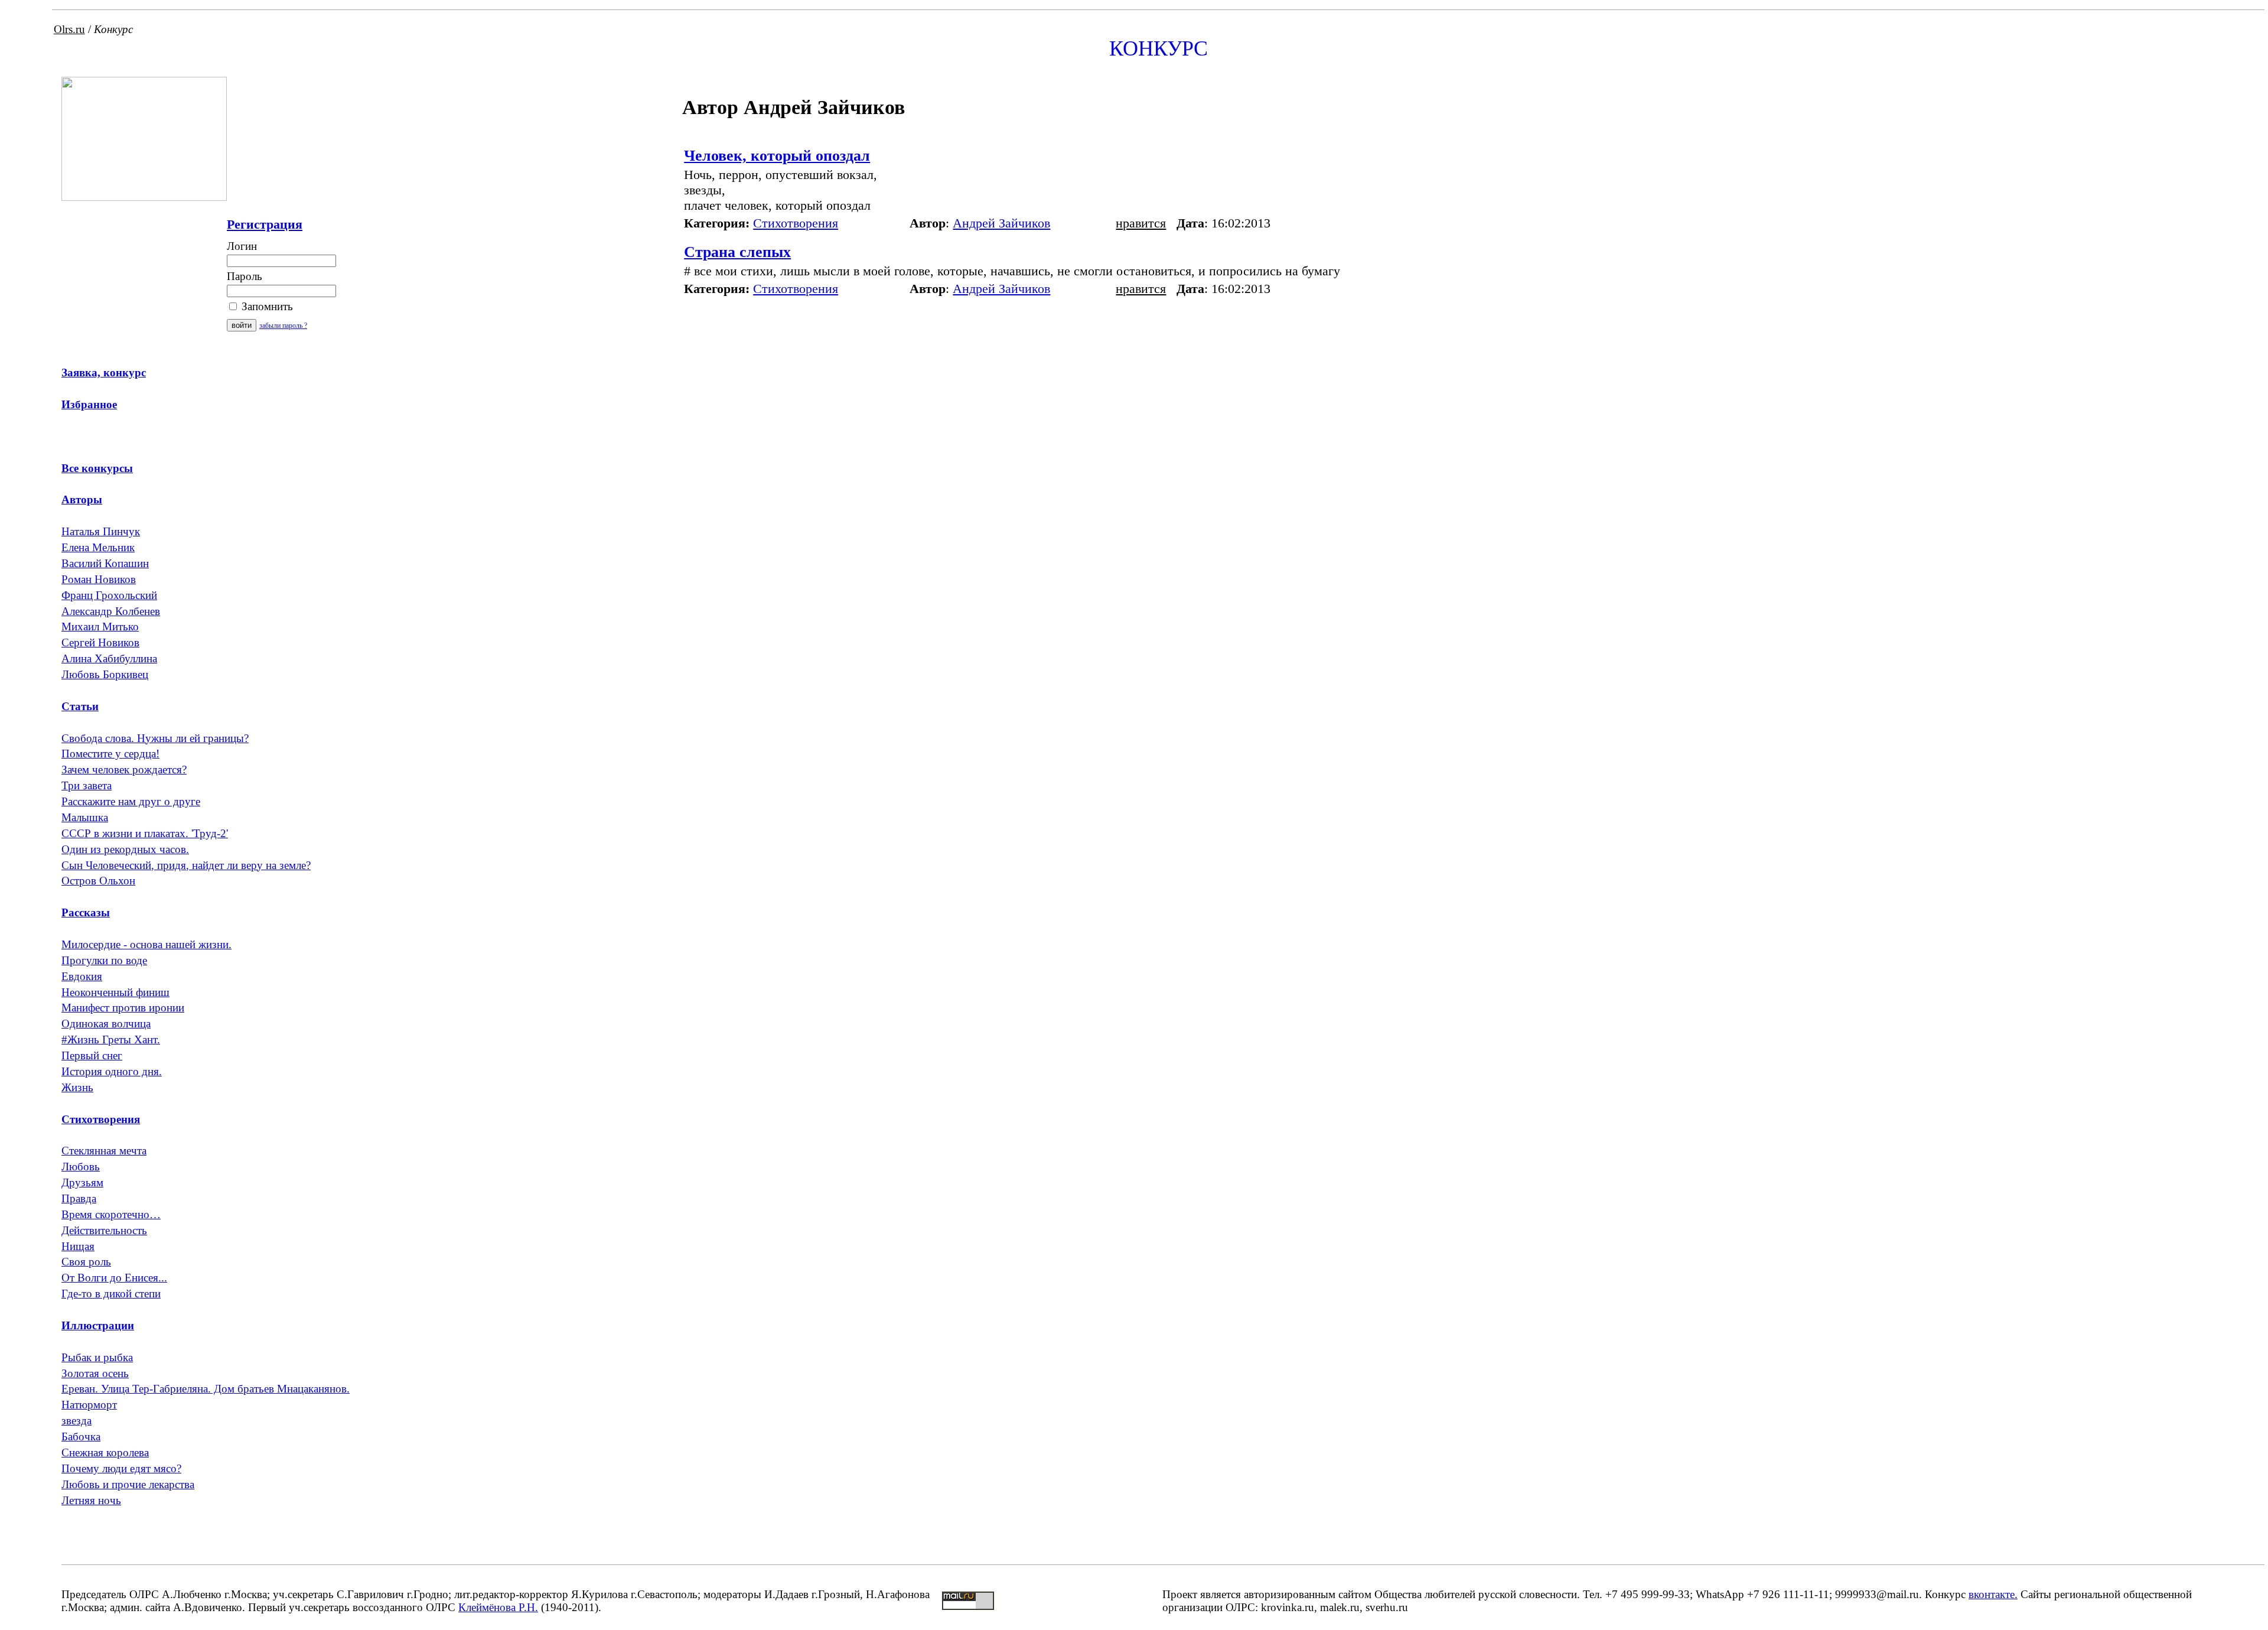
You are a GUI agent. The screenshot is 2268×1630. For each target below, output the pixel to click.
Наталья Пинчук (101, 531)
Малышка (85, 817)
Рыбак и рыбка (97, 1357)
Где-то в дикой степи (111, 1294)
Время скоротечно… (111, 1214)
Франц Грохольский (109, 595)
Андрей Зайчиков (1001, 223)
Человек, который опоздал (777, 156)
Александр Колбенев (111, 611)
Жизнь (77, 1087)
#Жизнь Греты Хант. (111, 1040)
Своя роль (86, 1262)
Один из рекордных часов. (125, 849)
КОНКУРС (1159, 48)
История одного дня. (112, 1071)
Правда (79, 1198)
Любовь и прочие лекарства (128, 1484)
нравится (1141, 223)
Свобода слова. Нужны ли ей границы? (155, 738)
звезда (76, 1421)
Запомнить (266, 306)
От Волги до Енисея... (114, 1278)
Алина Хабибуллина (109, 658)
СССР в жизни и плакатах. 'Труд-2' (145, 833)
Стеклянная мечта (104, 1151)
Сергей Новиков (100, 642)
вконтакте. (1993, 1594)
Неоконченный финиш (115, 992)
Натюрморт (89, 1405)
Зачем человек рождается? (124, 770)
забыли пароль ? (283, 326)
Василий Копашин (105, 563)
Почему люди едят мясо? (121, 1468)
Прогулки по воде (104, 960)
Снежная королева (105, 1452)
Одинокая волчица (106, 1024)
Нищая (78, 1246)
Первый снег (92, 1055)
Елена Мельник (98, 547)
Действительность (104, 1230)
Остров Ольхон (98, 881)
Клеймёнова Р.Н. (498, 1607)
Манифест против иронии (123, 1008)
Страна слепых (737, 252)
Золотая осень (95, 1373)
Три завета (87, 785)
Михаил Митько (100, 627)
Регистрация (265, 224)
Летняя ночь (91, 1500)
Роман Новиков (99, 579)
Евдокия (82, 976)
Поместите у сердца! (110, 754)
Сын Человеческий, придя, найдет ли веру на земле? (186, 865)
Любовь (81, 1167)
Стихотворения (796, 223)
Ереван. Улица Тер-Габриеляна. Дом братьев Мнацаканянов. (206, 1389)
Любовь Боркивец (105, 674)
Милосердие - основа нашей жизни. (146, 944)
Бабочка (81, 1437)
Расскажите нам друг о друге (131, 801)
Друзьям (82, 1182)
